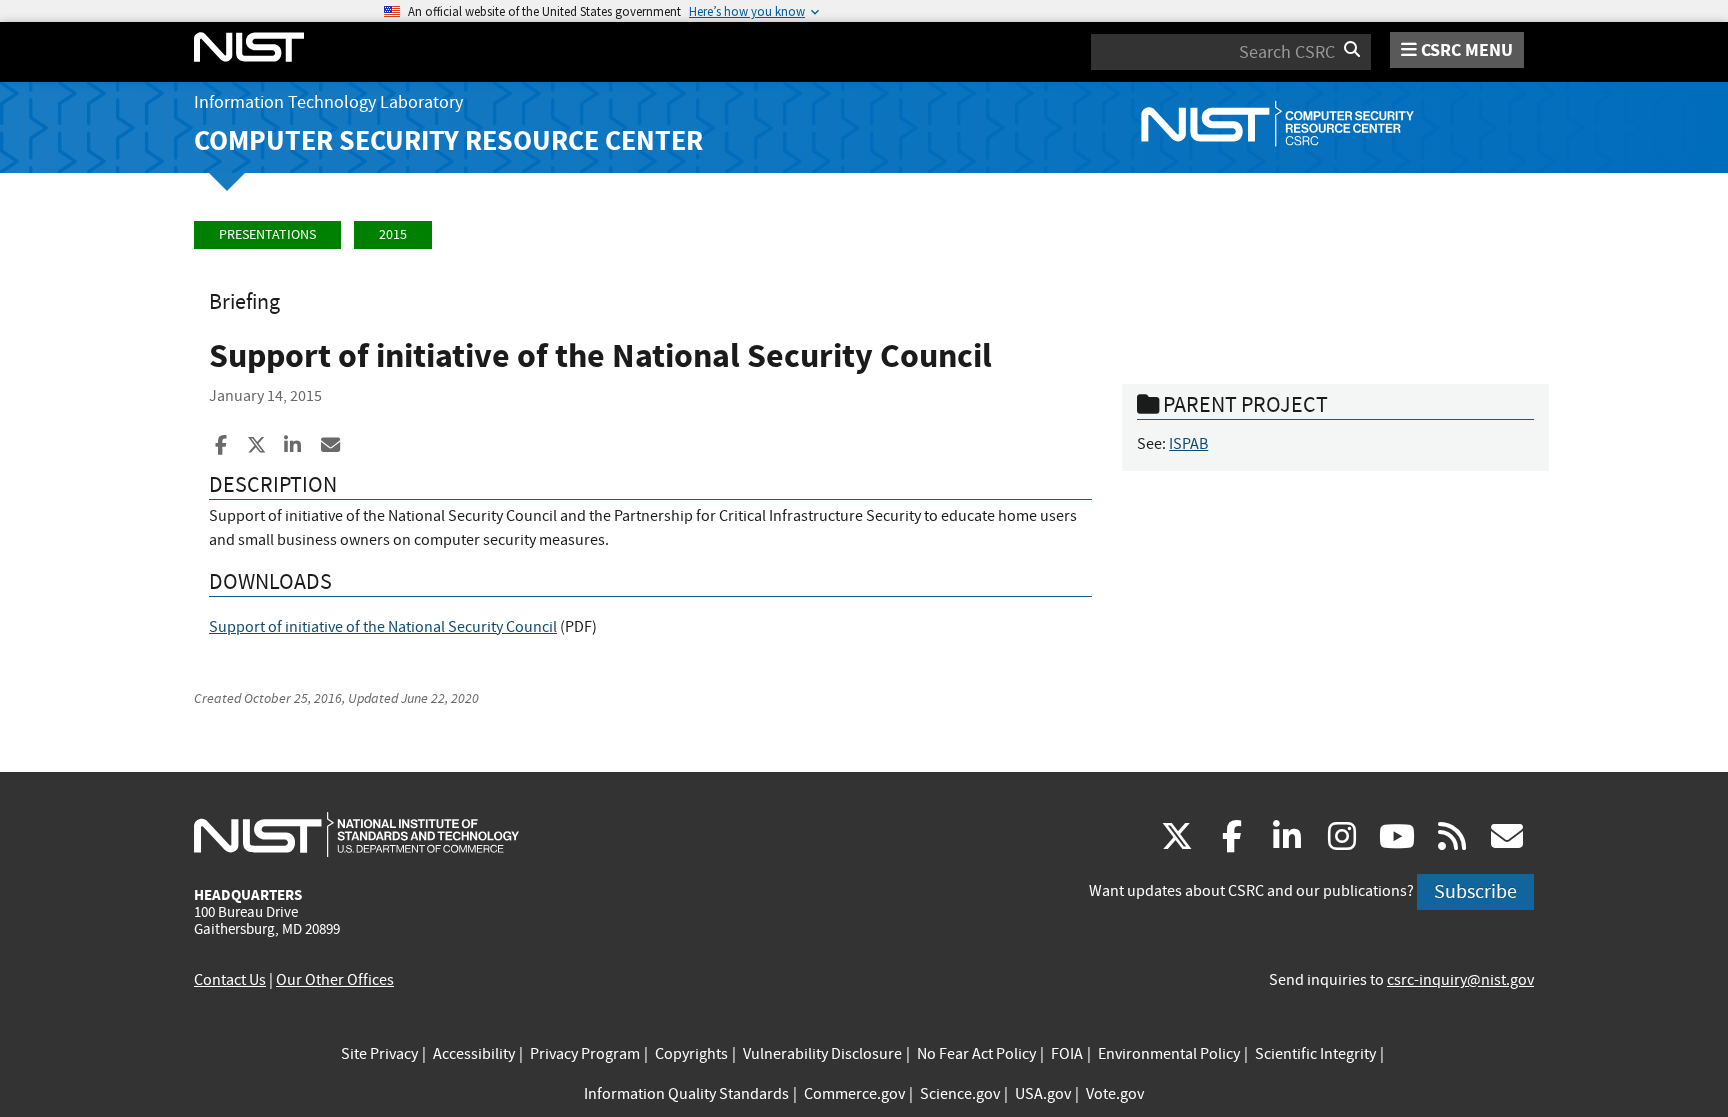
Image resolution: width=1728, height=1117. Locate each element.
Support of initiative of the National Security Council (383, 627)
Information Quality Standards (686, 1094)
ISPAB (1188, 444)
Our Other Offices (335, 980)
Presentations (267, 234)
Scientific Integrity (1315, 1054)
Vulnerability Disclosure (822, 1054)
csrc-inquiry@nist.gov (1460, 980)
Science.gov (960, 1094)
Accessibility (474, 1054)
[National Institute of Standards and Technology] (356, 834)
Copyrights (691, 1054)
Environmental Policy (1169, 1054)
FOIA (1067, 1054)
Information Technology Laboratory (328, 102)
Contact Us (230, 980)
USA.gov (1043, 1094)
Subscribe (1475, 891)
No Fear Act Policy (976, 1054)
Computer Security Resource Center (448, 140)
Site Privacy (379, 1054)
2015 (393, 234)
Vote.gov (1115, 1094)
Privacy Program (585, 1054)
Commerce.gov (854, 1094)
